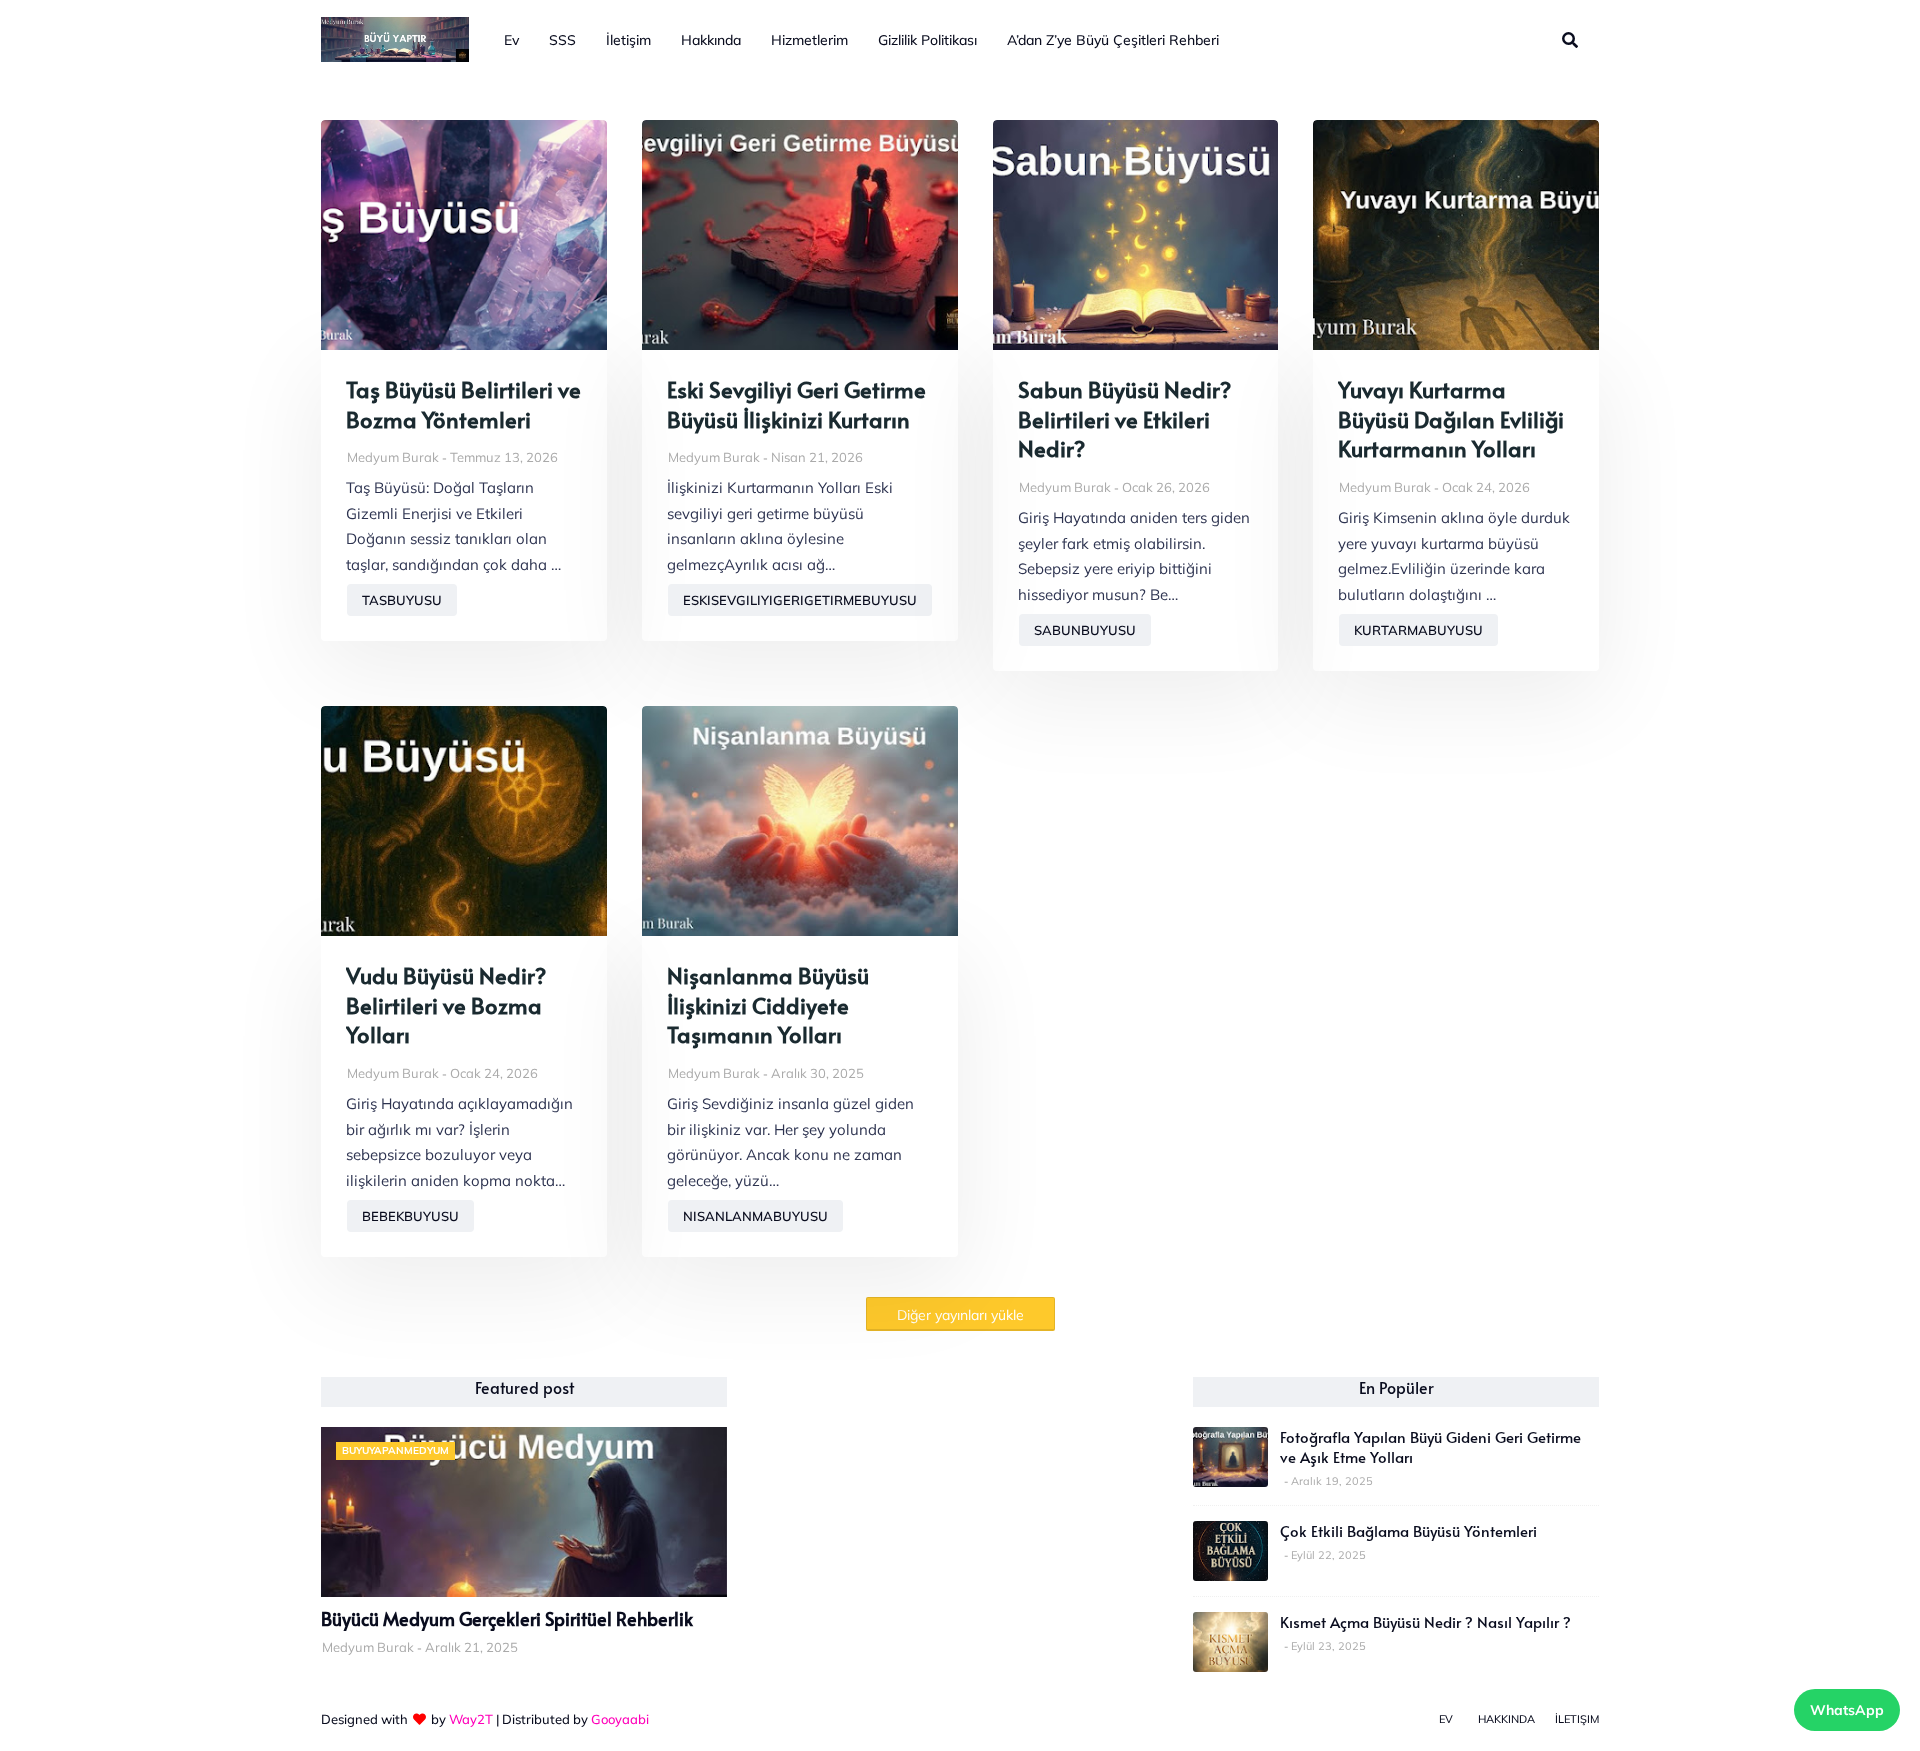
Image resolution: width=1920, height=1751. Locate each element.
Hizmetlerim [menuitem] (809, 40)
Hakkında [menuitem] (711, 40)
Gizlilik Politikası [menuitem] (927, 40)
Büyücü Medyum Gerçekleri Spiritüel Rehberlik (507, 1619)
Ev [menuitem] (511, 40)
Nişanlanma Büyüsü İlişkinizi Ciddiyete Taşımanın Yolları (768, 1005)
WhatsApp (1847, 1710)
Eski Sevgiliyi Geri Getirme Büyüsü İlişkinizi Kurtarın (796, 404)
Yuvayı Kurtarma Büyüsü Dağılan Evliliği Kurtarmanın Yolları (1451, 419)
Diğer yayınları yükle (960, 1315)
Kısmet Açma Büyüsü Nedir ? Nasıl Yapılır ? (1425, 1622)
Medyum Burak (393, 457)
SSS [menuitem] (562, 40)
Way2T (471, 1719)
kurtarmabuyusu (1418, 630)
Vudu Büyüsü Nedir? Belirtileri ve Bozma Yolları (446, 1005)
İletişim (1577, 1719)
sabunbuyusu (1085, 630)
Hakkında (1506, 1719)
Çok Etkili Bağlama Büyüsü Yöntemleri (1408, 1531)
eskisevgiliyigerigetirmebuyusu (800, 600)
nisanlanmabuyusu (755, 1216)
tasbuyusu (402, 600)
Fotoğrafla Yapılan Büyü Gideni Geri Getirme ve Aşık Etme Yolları (1430, 1447)
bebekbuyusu (410, 1216)
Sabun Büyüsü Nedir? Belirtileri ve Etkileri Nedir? (1124, 419)
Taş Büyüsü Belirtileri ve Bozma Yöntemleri (463, 404)
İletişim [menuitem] (628, 40)
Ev (1446, 1719)
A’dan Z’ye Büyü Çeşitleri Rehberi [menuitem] (1113, 40)
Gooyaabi (620, 1719)
